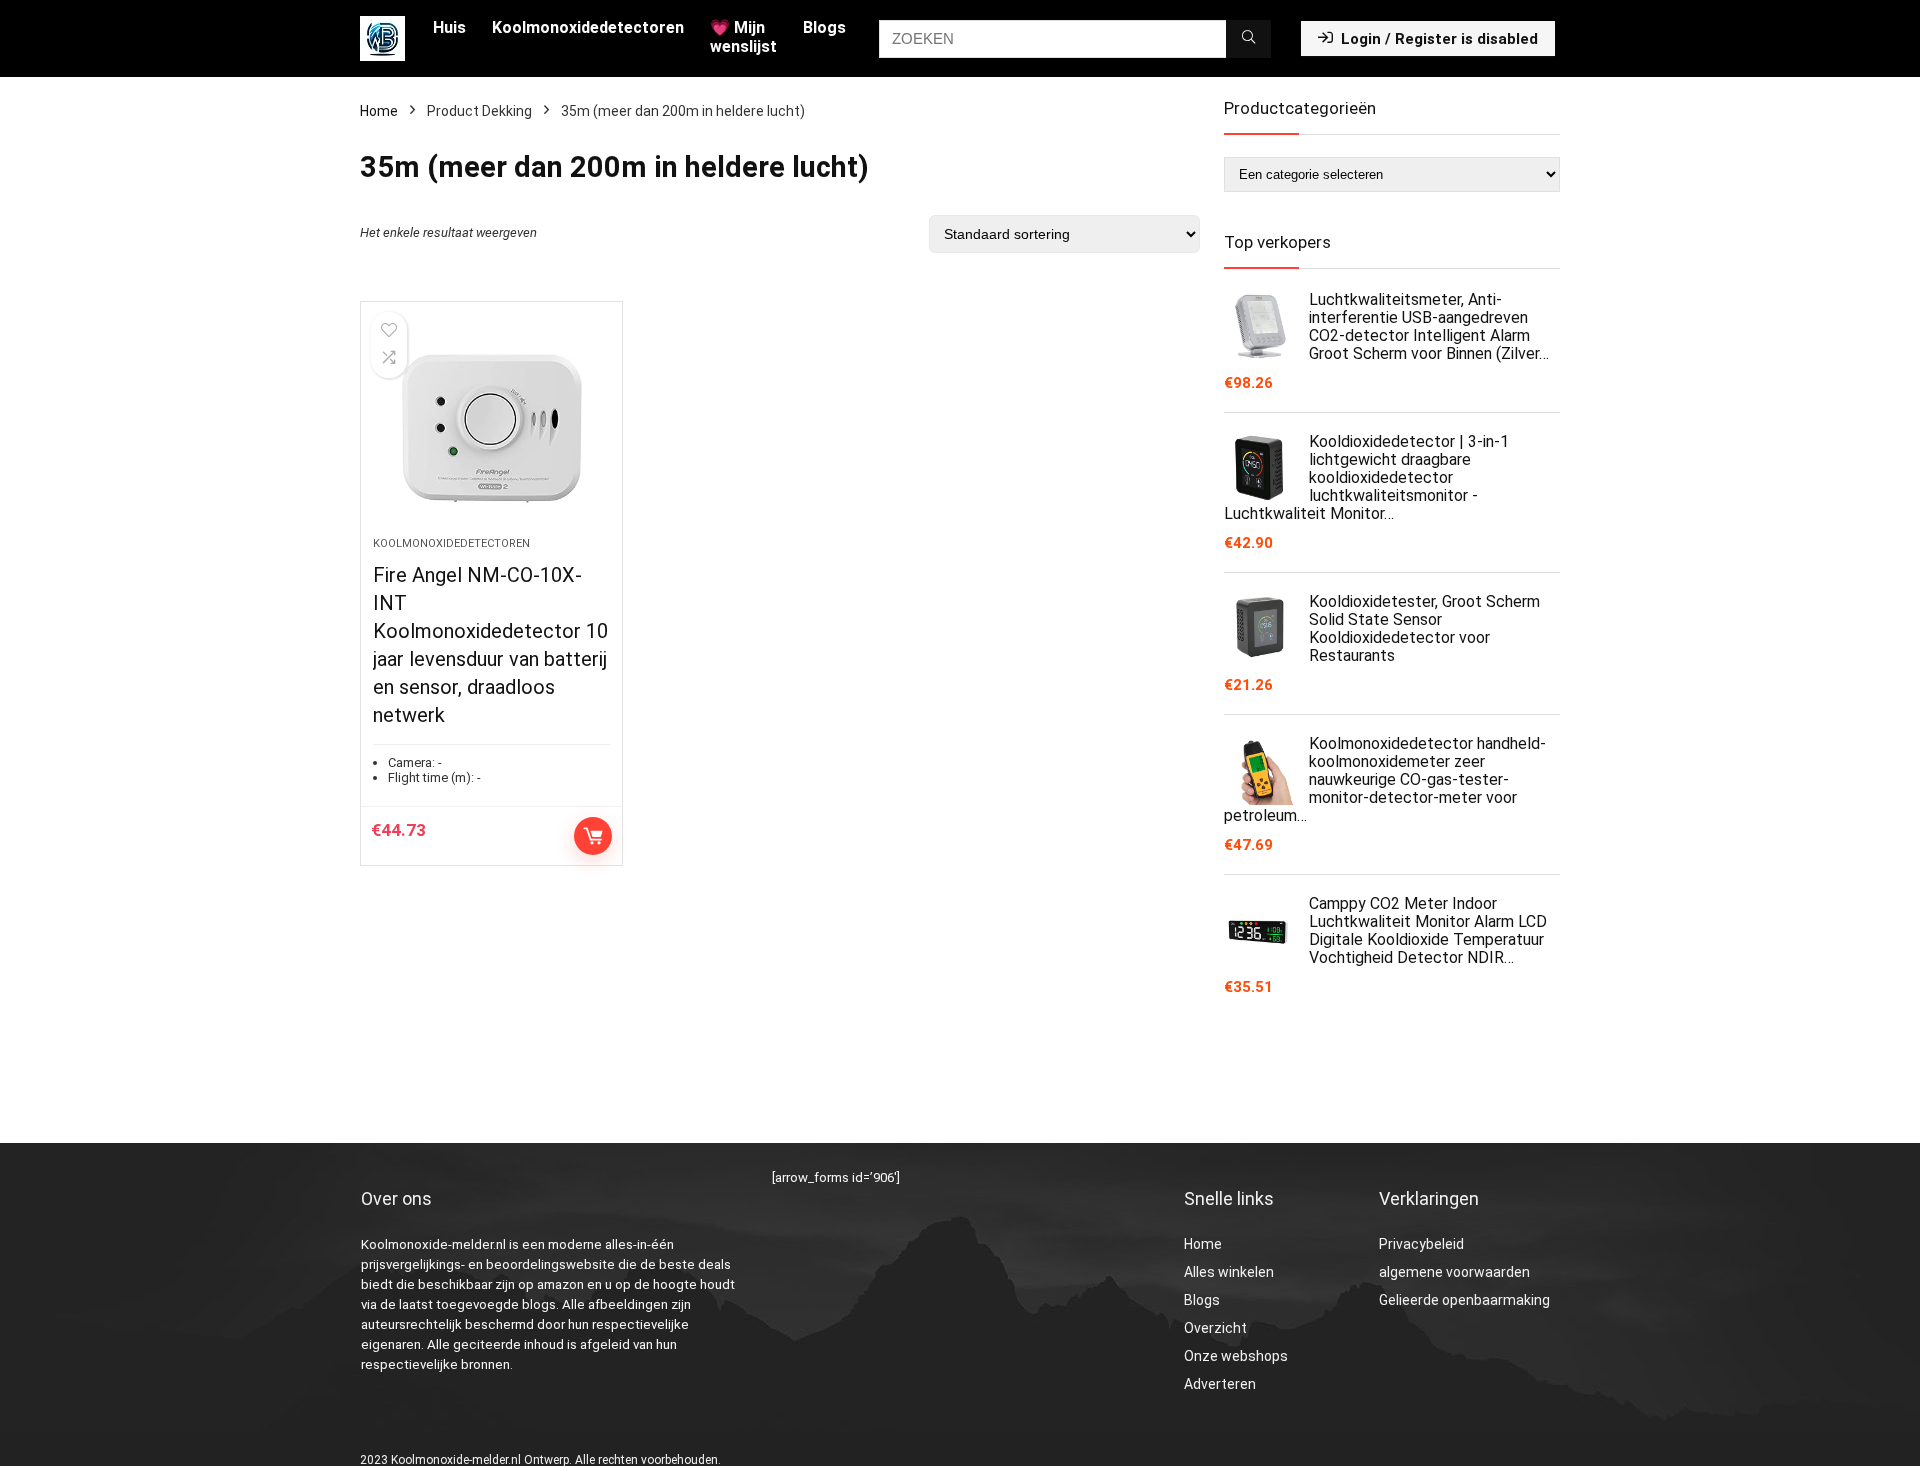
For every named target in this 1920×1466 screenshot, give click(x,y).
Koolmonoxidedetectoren (588, 27)
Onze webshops (1236, 1356)
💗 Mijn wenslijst (743, 37)
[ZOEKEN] (1248, 39)
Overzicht (1215, 1328)
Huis (449, 27)
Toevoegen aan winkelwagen (593, 836)
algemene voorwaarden (1454, 1272)
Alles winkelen (1229, 1272)
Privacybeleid (1421, 1244)
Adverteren (1220, 1384)
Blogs (824, 27)
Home (379, 111)
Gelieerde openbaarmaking (1464, 1300)
